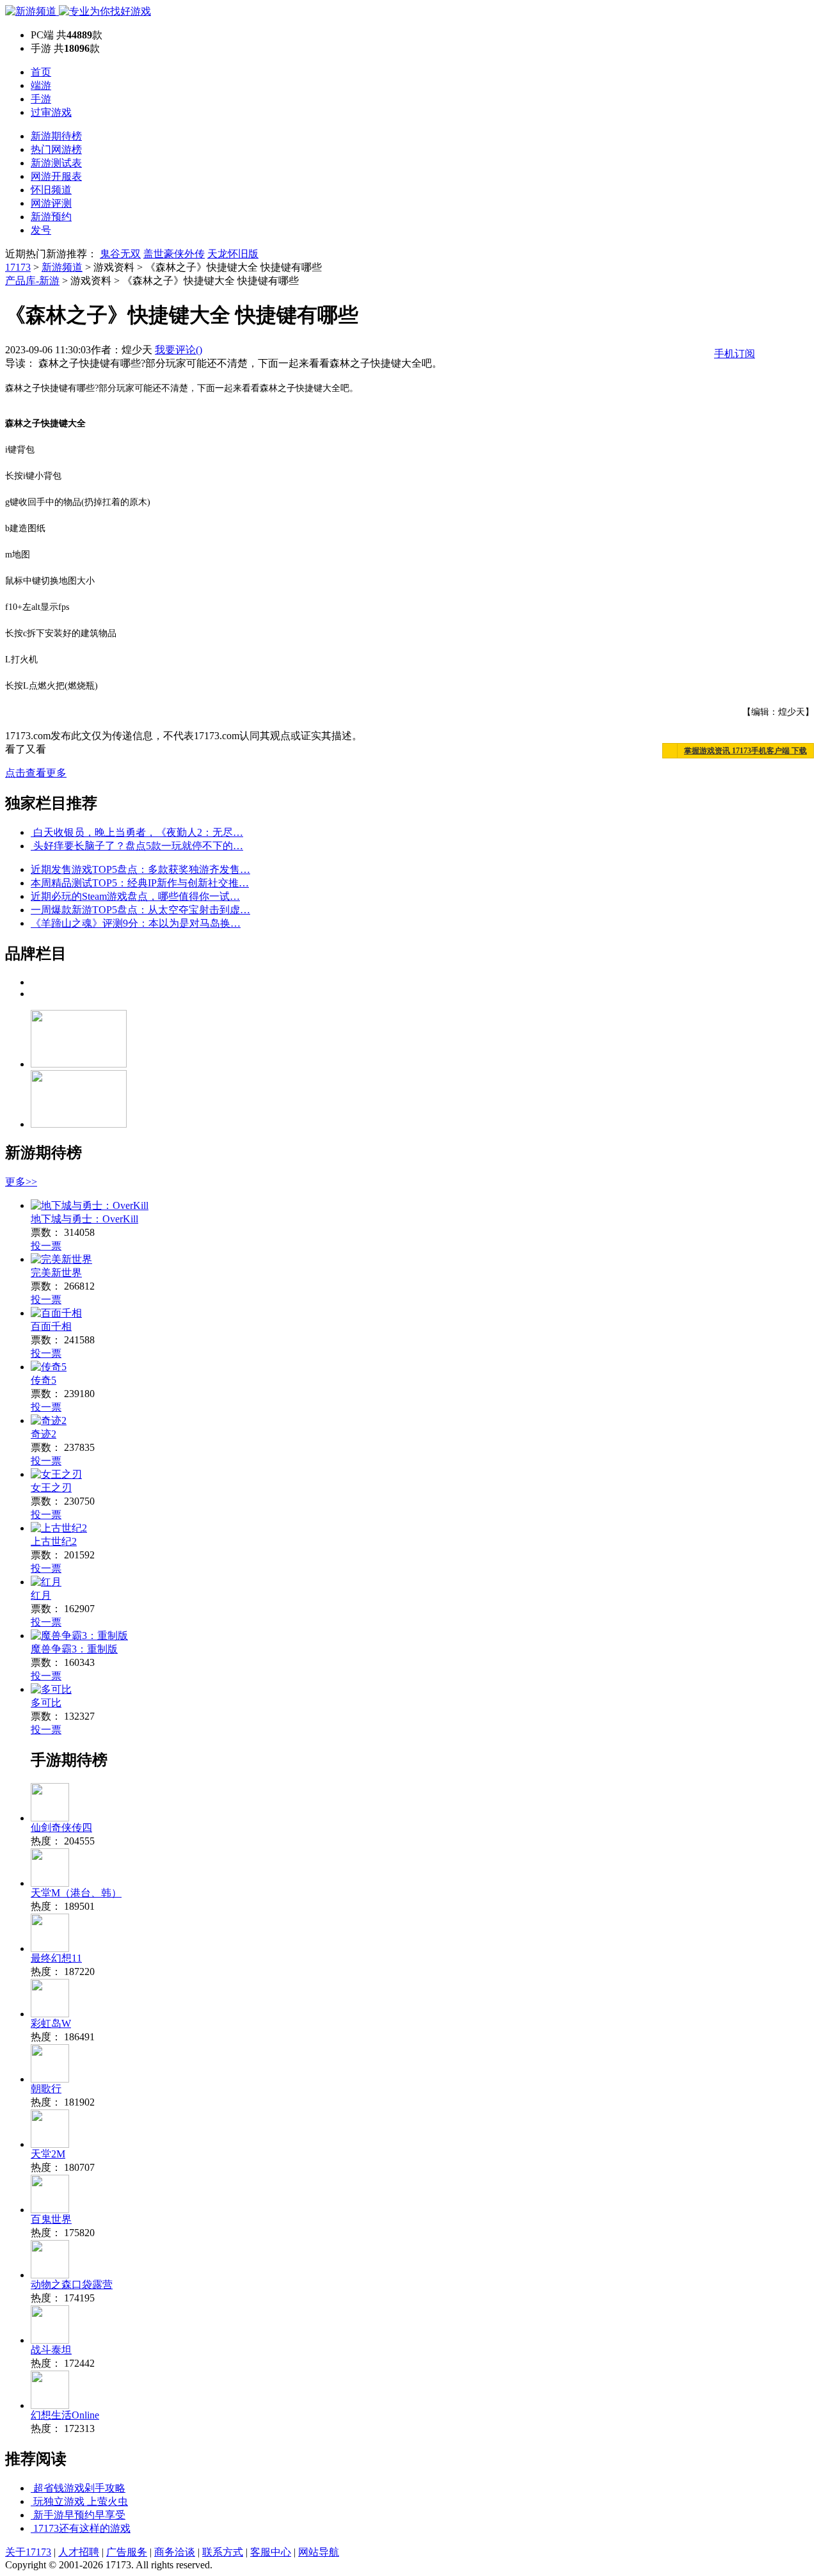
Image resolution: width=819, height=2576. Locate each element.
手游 (41, 99)
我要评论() (179, 350)
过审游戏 (51, 112)
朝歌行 (46, 2089)
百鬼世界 (51, 2219)
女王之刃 (51, 1488)
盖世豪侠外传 (174, 254)
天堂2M (48, 2154)
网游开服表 (56, 176)
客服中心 (271, 2552)
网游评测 (51, 203)
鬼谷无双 (120, 254)
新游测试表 (56, 163)
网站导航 (319, 2552)
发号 (41, 230)
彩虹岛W (51, 2023)
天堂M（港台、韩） (76, 1893)
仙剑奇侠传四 (61, 1828)
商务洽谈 (175, 2552)
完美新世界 (56, 1273)
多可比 (46, 1703)
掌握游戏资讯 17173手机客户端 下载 (745, 751)
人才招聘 (79, 2552)
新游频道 (62, 267)
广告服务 (127, 2552)
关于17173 (28, 2552)
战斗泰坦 (51, 2350)
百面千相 (51, 1326)
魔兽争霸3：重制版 (74, 1649)
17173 (18, 267)
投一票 (46, 1246)
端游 (41, 85)
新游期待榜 (56, 136)
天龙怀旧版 (233, 254)
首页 (41, 72)
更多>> (21, 1182)
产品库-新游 (32, 281)
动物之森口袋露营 (72, 2284)
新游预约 (51, 217)
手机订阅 (735, 354)
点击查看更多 (36, 773)
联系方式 (223, 2552)
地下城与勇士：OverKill (84, 1219)
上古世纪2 (54, 1541)
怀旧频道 (51, 190)
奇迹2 (44, 1434)
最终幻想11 (56, 1958)
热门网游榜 (56, 149)
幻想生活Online (65, 2415)
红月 (41, 1595)
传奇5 (44, 1380)
